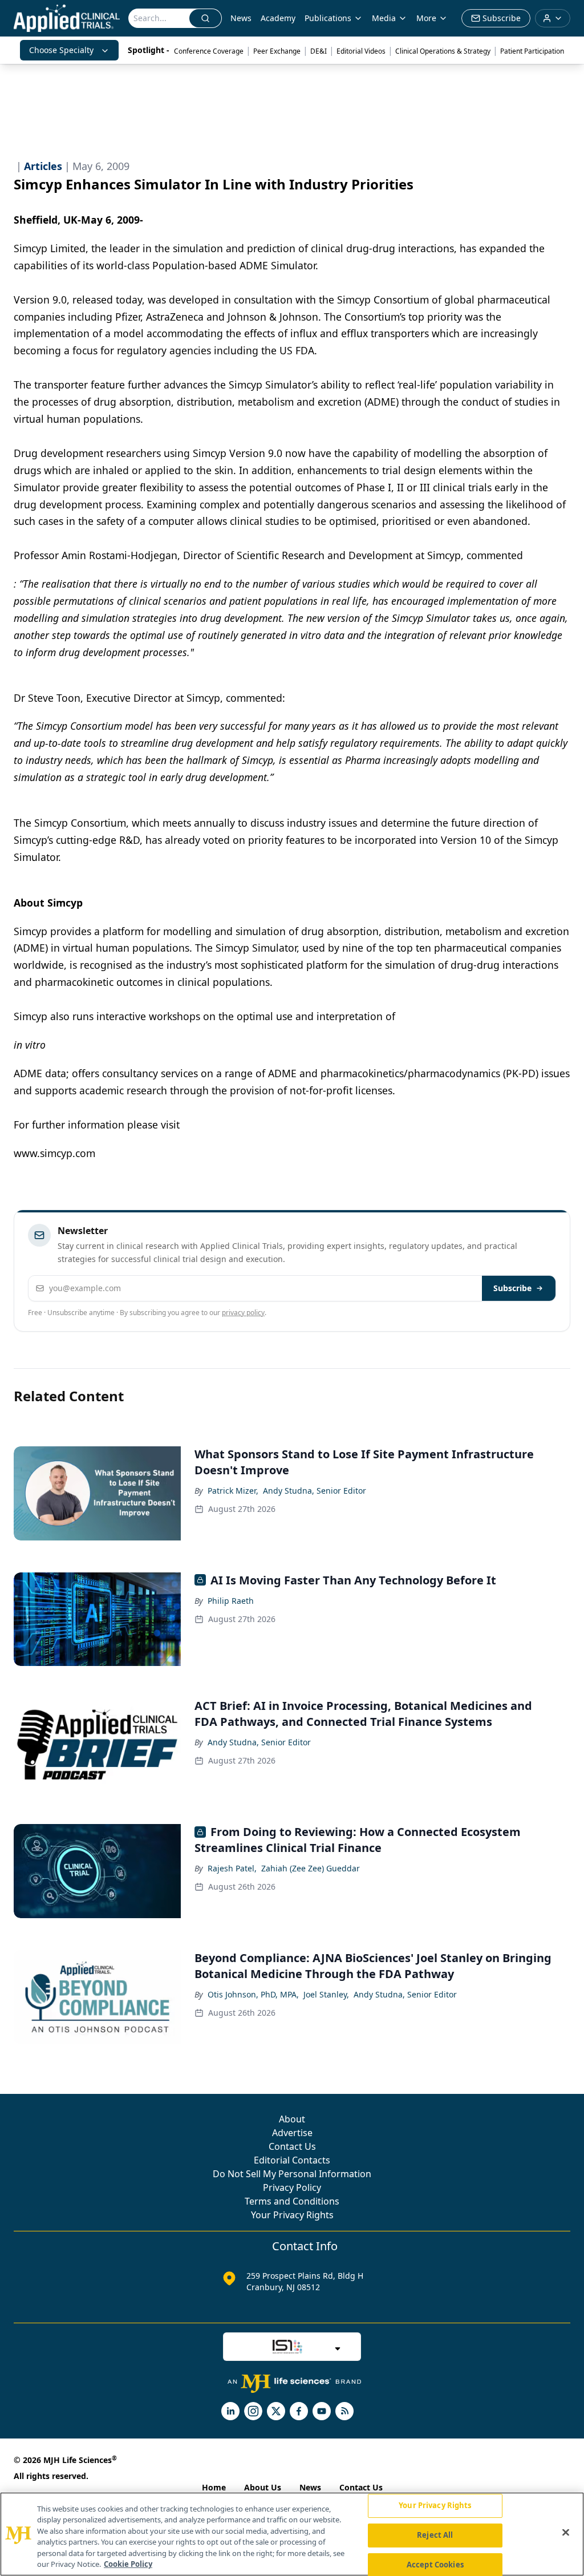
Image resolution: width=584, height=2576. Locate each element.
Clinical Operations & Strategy (443, 51)
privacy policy (243, 1313)
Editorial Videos (361, 51)
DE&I (319, 51)
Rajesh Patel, (232, 1868)
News (241, 18)
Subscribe (512, 1288)
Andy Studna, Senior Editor (315, 1491)
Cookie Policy (128, 2564)
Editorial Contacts (292, 2160)
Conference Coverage (209, 51)
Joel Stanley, (326, 1994)
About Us (263, 2487)
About (292, 2119)
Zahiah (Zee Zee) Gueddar (311, 1868)
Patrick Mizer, (233, 1491)
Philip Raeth (231, 1601)
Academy (278, 18)
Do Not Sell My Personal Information (292, 2174)
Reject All (435, 2535)
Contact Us (292, 2146)
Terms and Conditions (292, 2201)
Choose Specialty (61, 50)
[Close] (566, 2533)
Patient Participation (532, 51)
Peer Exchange (277, 51)
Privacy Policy (292, 2187)
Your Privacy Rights (292, 2215)
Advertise (292, 2133)
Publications (328, 18)
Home (214, 2487)
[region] (292, 2534)
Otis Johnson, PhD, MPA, (253, 1994)
